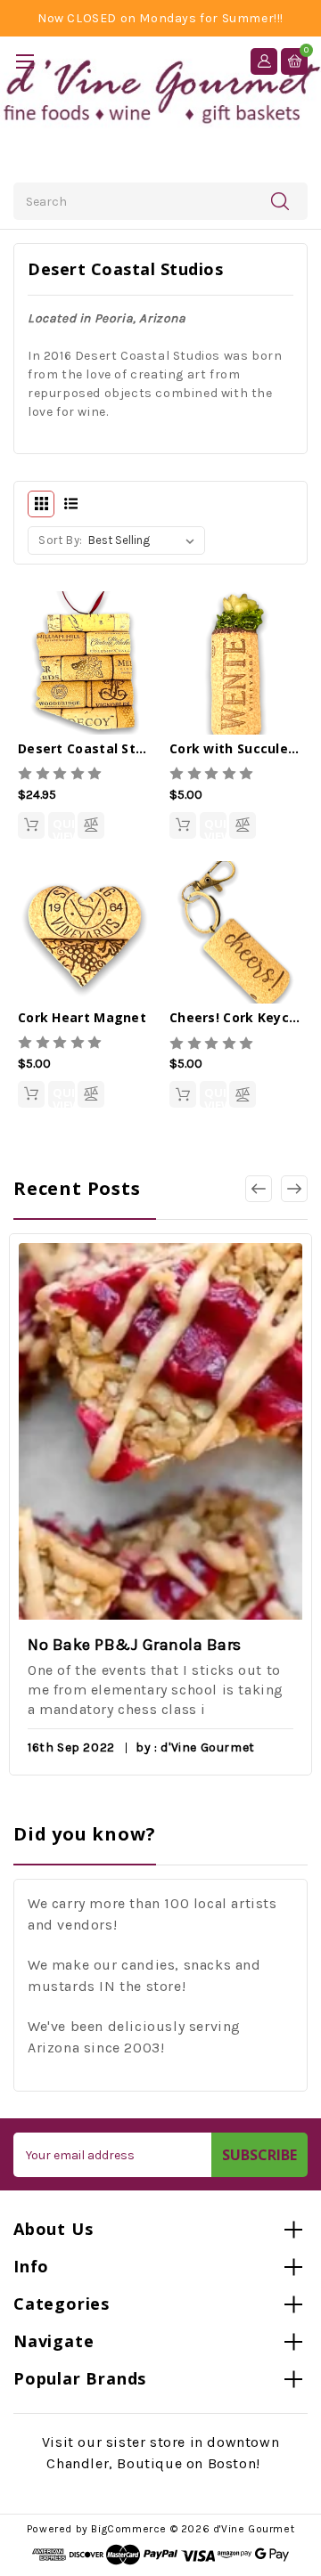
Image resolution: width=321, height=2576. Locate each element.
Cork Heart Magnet (82, 1017)
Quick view (64, 827)
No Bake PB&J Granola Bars (135, 1645)
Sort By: (61, 540)
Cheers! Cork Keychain (243, 1017)
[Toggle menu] (25, 61)
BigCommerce (129, 2529)
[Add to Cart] (31, 825)
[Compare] (91, 825)
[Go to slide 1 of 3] (294, 1189)
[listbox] (145, 540)
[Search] (280, 200)
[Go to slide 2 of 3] (259, 1189)
